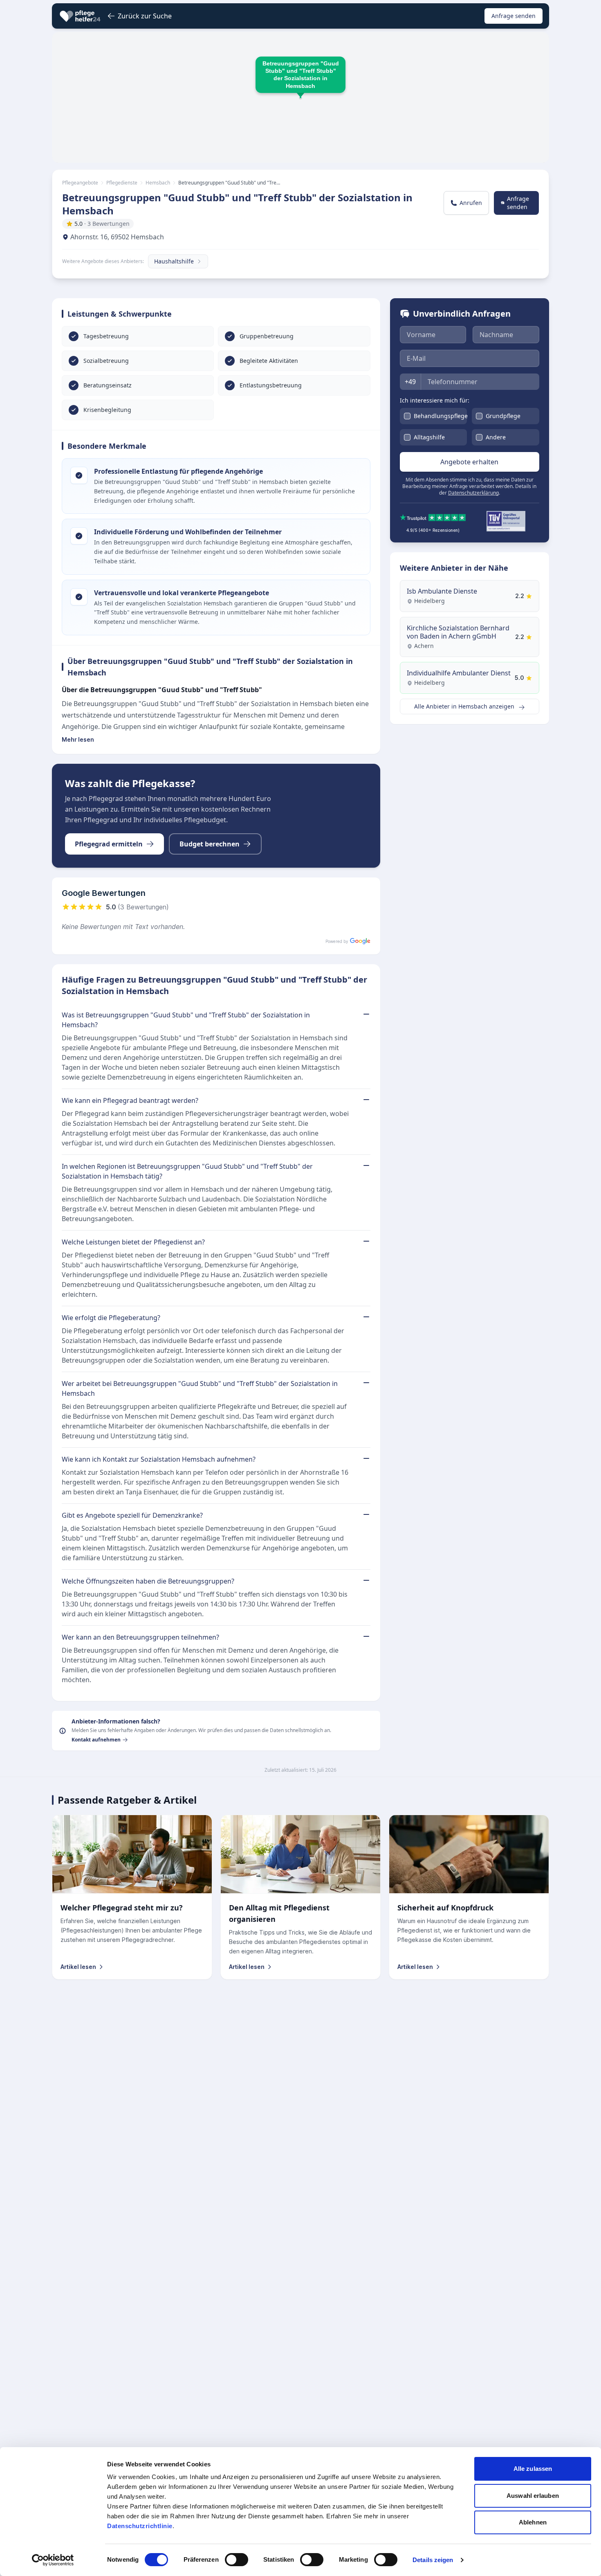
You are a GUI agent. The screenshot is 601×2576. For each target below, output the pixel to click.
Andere (496, 437)
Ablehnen (533, 2522)
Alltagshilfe (429, 437)
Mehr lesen (78, 739)
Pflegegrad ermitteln (109, 844)
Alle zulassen (533, 2469)
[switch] (237, 2560)
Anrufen (471, 203)
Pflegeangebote (80, 183)
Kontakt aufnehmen (96, 1740)
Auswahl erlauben (533, 2496)
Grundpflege (503, 416)
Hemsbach (158, 183)
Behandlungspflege (441, 416)
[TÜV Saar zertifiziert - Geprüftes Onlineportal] (506, 521)
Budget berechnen (210, 844)
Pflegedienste (122, 183)
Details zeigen (433, 2560)
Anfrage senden (514, 16)
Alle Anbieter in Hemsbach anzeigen (465, 707)
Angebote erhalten (469, 462)
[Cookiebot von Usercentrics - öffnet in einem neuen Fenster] (53, 2560)
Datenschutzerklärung (473, 493)
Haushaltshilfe (174, 261)
